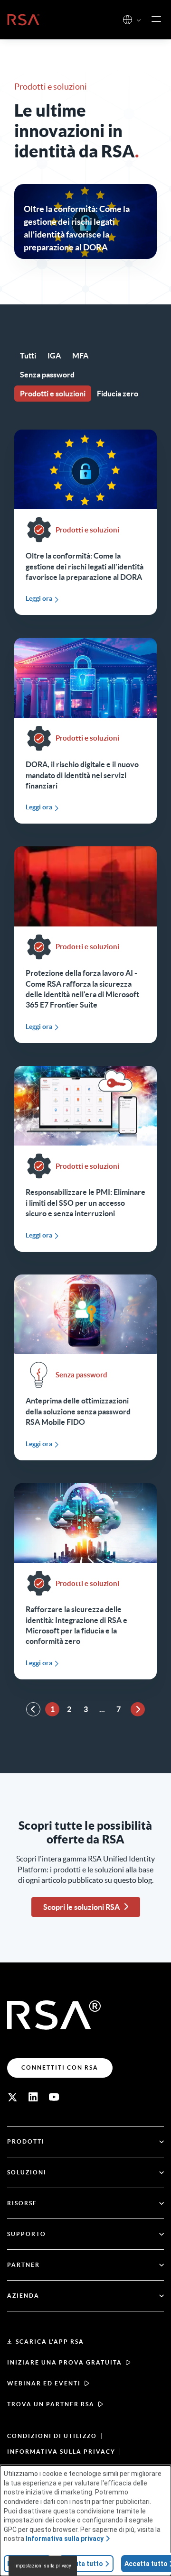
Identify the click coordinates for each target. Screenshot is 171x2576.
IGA (54, 356)
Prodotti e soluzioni (53, 394)
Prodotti (26, 2141)
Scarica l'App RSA (50, 2342)
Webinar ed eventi (44, 2383)
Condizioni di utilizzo (52, 2436)
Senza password (47, 375)
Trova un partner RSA (51, 2404)
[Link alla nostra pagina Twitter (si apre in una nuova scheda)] (12, 2097)
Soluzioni (27, 2172)
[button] (139, 21)
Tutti (28, 356)
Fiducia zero (118, 394)
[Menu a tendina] (156, 19)
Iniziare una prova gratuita (65, 2362)
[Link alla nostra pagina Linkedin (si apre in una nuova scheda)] (33, 2097)
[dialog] (85, 2521)
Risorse (22, 2203)
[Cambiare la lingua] (128, 20)
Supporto (27, 2234)
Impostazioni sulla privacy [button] (43, 2566)
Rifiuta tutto (83, 2564)
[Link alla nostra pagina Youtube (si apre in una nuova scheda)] (54, 2097)
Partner (24, 2265)
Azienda (23, 2296)
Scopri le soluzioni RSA (81, 1907)
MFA (80, 356)
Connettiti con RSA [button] (60, 2067)
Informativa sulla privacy (61, 2452)
